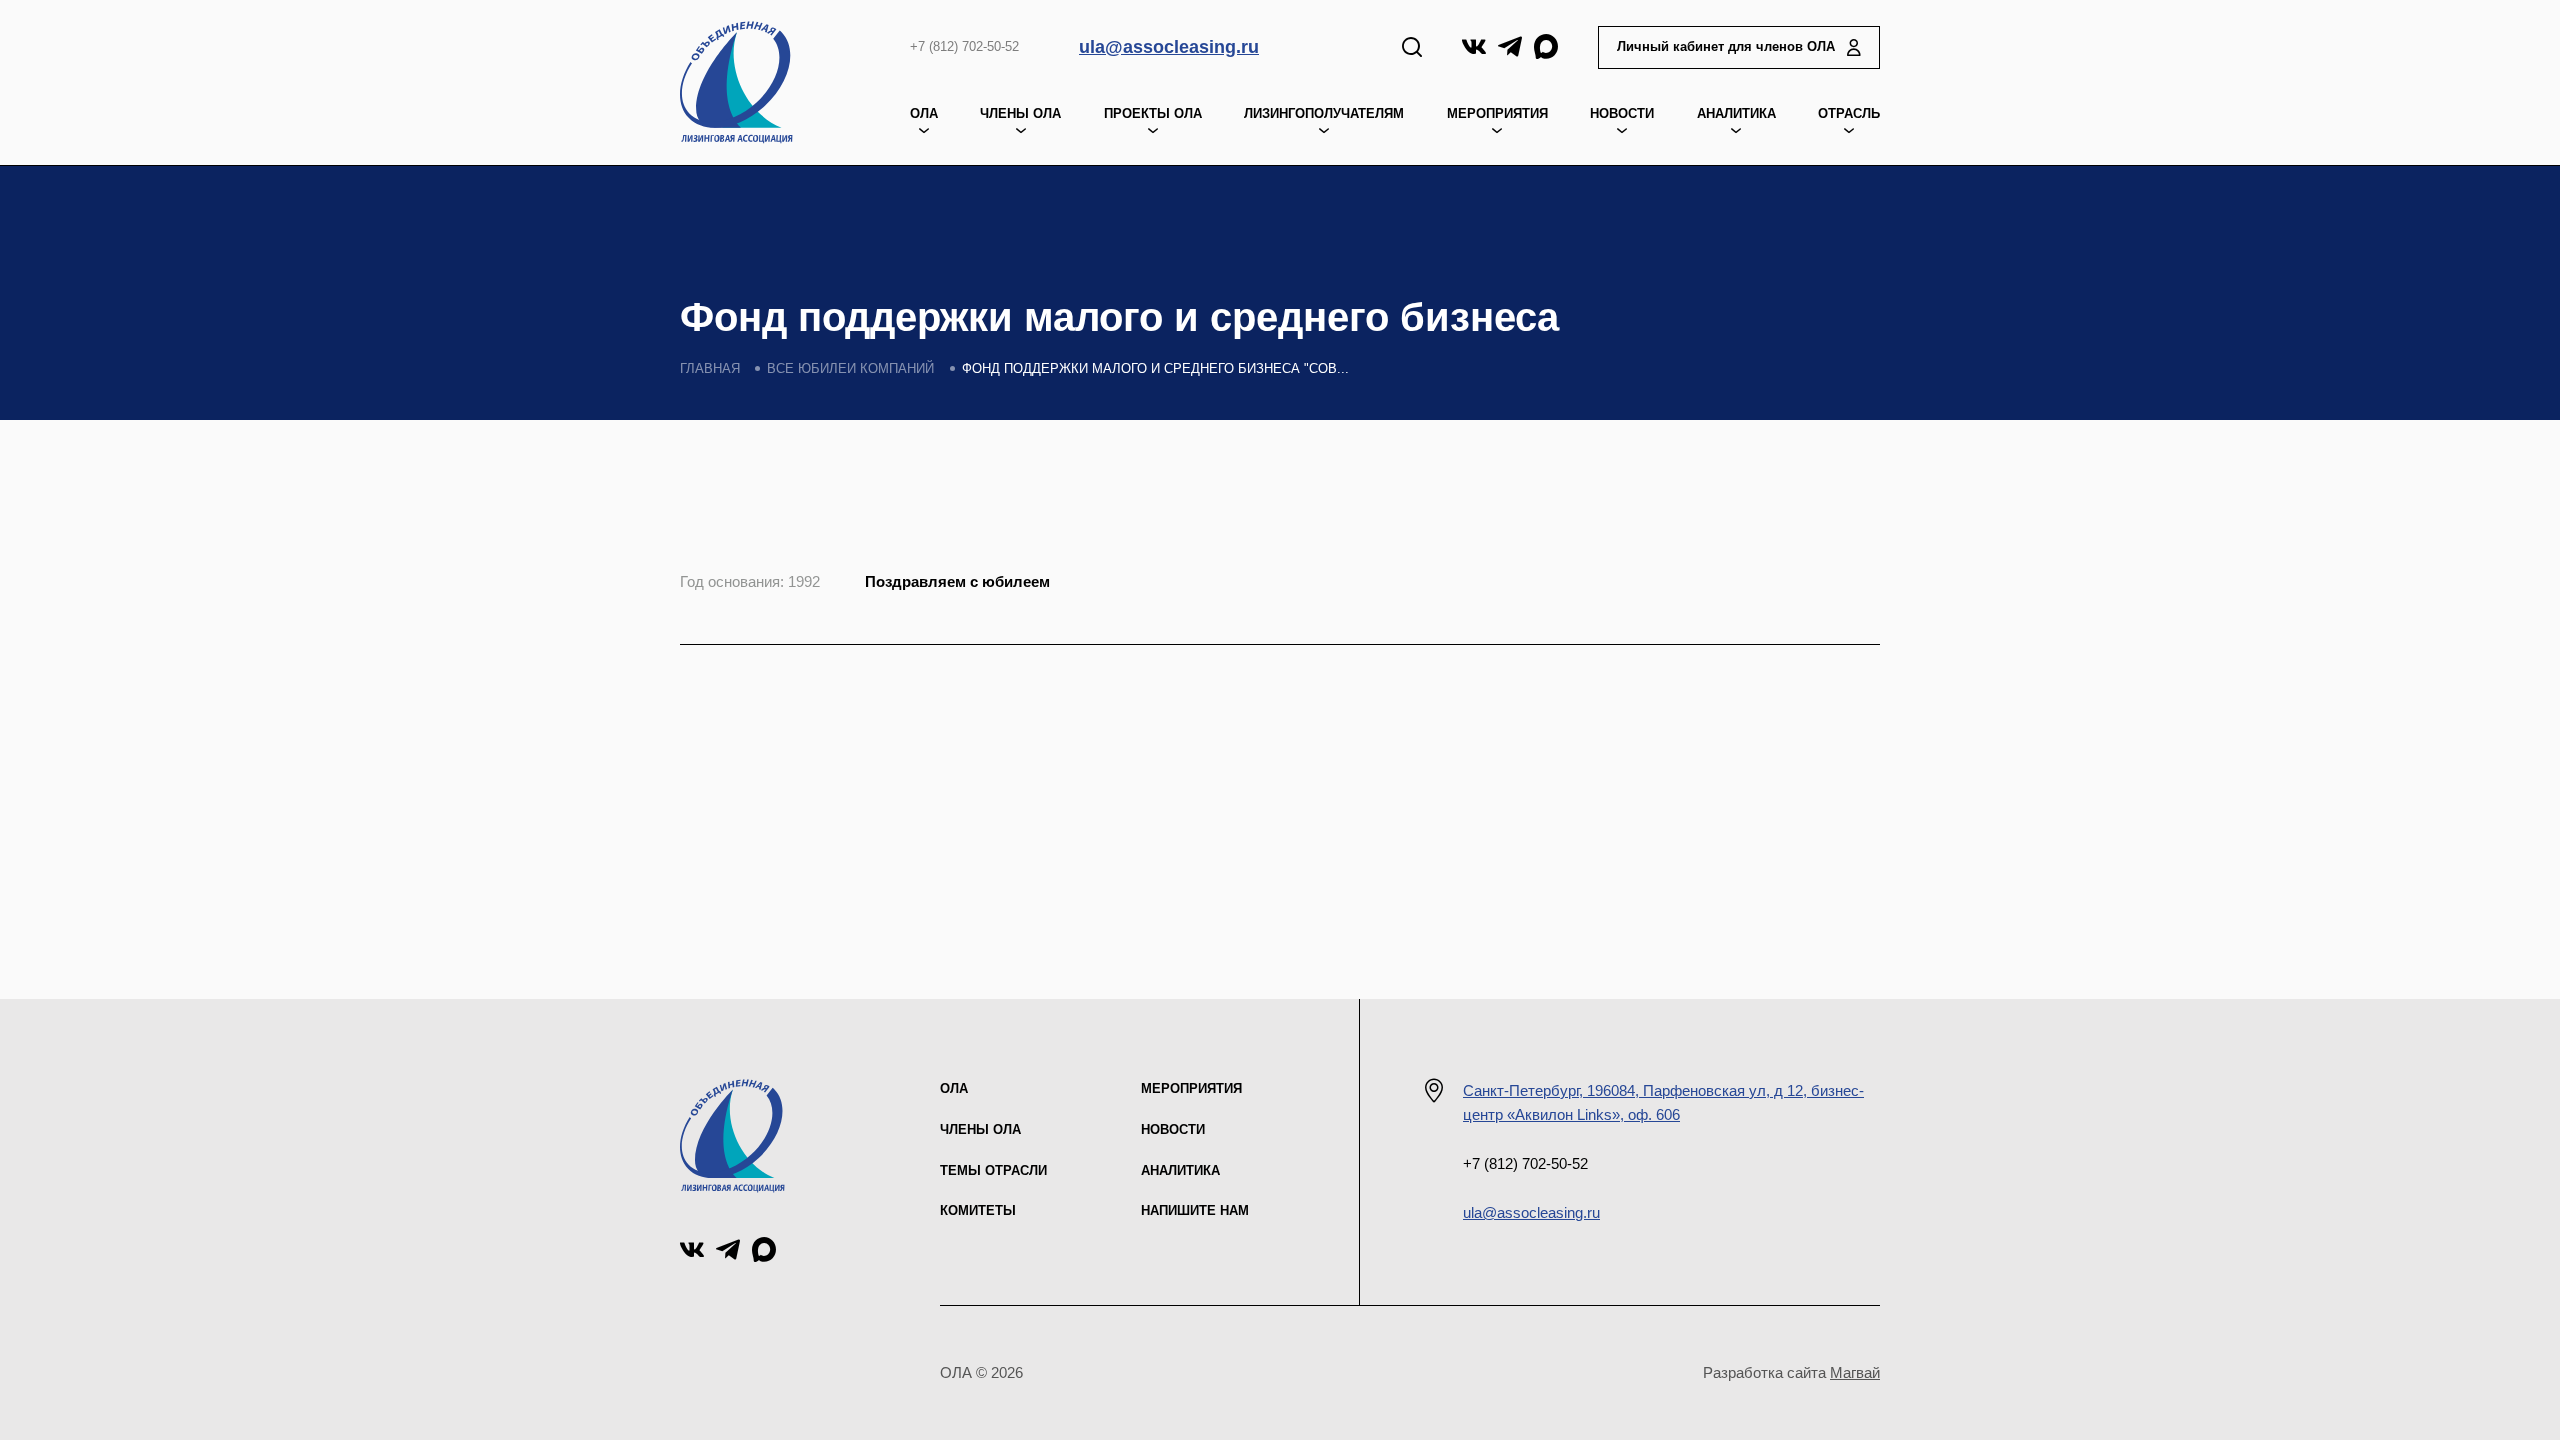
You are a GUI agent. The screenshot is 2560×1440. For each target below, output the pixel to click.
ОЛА (924, 113)
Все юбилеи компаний (850, 368)
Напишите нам (1195, 1210)
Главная (710, 368)
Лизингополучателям (1324, 113)
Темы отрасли (993, 1170)
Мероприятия (1191, 1088)
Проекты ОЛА (1153, 113)
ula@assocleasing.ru (1169, 47)
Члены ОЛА (1020, 113)
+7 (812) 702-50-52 (964, 46)
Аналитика (1736, 113)
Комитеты (978, 1210)
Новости (1622, 113)
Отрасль (1849, 113)
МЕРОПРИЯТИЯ (1497, 113)
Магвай (1855, 1372)
